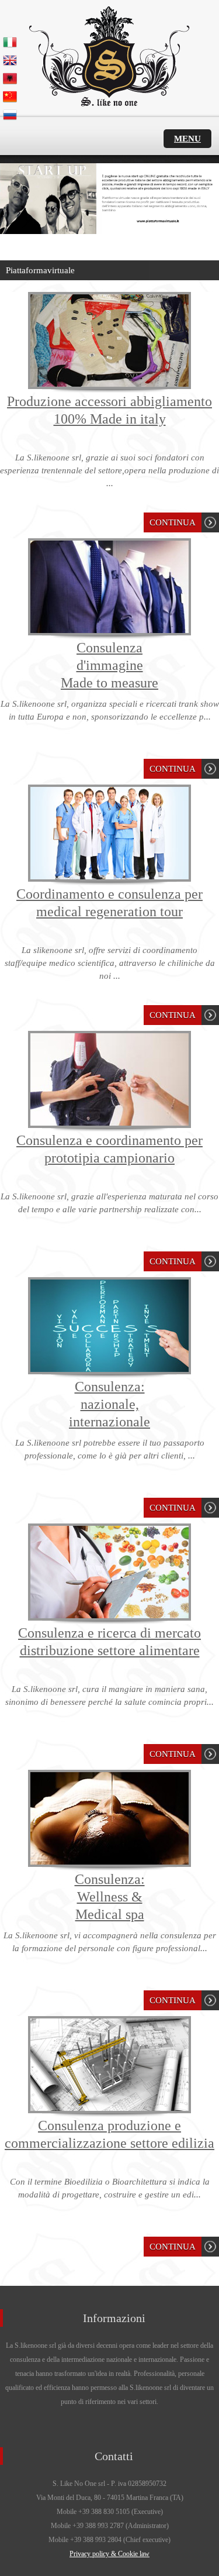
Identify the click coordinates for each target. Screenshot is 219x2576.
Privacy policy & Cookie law (109, 2554)
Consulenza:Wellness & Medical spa (110, 1897)
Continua (173, 522)
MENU (187, 139)
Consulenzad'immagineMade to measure (109, 665)
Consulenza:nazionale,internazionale (109, 1404)
